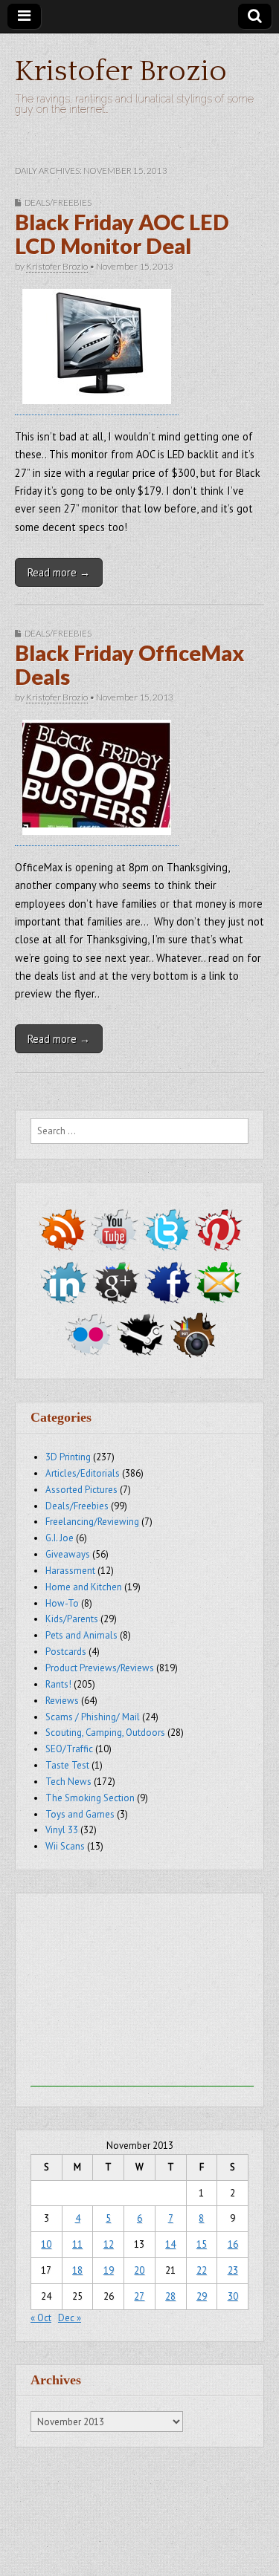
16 (233, 2244)
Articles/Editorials (83, 1473)
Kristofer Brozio (121, 71)
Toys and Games (80, 1814)
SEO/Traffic (69, 1749)
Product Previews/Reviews (100, 1668)
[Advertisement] (142, 1994)
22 (202, 2270)
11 (77, 2244)
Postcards (66, 1652)
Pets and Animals (81, 1635)
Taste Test (67, 1765)
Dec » (70, 2318)
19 (109, 2270)
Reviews (62, 1701)
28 (170, 2296)
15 (202, 2244)
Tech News (68, 1782)
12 (109, 2244)
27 (139, 2296)
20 (139, 2270)
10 (46, 2244)
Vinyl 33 (62, 1830)
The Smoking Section (90, 1798)
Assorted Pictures (81, 1490)
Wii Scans (65, 1846)
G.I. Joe (60, 1538)
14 (170, 2244)
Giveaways (68, 1554)
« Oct (41, 2318)
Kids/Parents (72, 1619)
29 (202, 2296)
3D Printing (68, 1457)
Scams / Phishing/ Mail (93, 1717)
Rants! (58, 1684)
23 (233, 2270)
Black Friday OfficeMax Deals (130, 665)
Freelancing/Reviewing (92, 1522)
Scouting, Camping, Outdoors (105, 1733)
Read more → (59, 572)
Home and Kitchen (84, 1587)
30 (233, 2296)
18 (77, 2270)
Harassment (70, 1571)
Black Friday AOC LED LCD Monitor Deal (122, 234)
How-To (62, 1603)
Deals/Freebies (58, 202)
